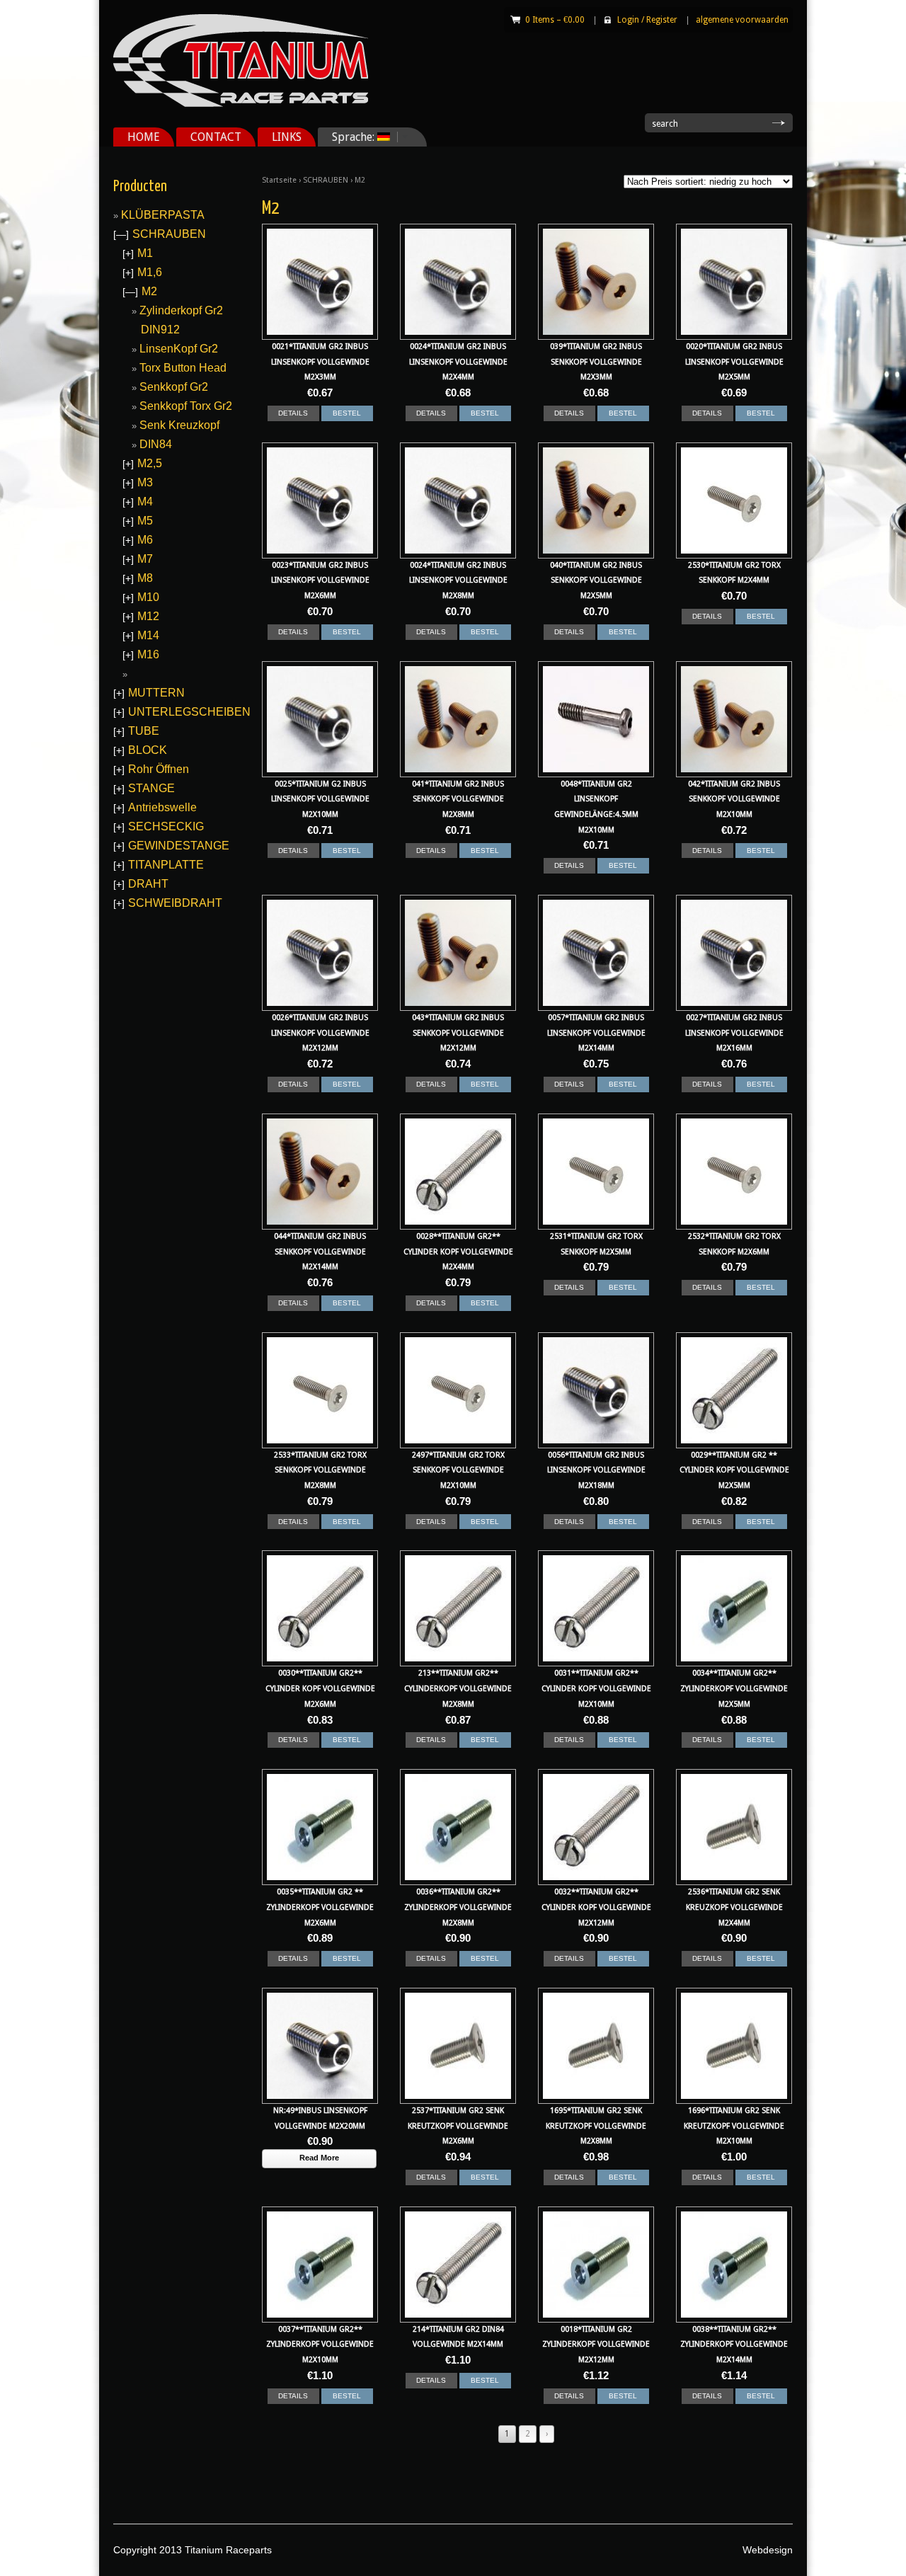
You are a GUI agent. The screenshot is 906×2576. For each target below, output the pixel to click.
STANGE (151, 788)
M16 (148, 654)
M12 (148, 616)
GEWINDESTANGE (179, 846)
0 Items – (555, 20)
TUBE (144, 731)
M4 (145, 502)
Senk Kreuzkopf (179, 425)
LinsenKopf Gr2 (179, 349)
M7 (145, 559)
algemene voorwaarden (742, 20)
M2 (149, 291)
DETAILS (293, 413)
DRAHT (148, 884)
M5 (145, 521)
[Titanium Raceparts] (241, 104)
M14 (148, 635)
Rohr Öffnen (159, 769)
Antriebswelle (162, 807)
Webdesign (768, 2550)
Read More (319, 2158)
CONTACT (216, 137)
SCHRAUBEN (326, 180)
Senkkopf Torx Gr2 (186, 406)
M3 (145, 482)
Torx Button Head (183, 368)
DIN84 (156, 444)
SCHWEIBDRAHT (175, 903)
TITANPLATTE (166, 865)
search (665, 124)
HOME (144, 137)
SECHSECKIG (166, 826)
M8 (145, 578)
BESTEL (347, 413)
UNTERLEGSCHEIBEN (189, 712)
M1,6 (150, 272)
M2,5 (150, 463)
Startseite (279, 180)
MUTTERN (156, 693)
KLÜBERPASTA (163, 215)
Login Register (647, 20)
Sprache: (348, 137)
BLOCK (148, 750)
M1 (145, 253)
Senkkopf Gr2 (174, 387)
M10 (148, 597)
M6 (145, 540)
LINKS (287, 137)
